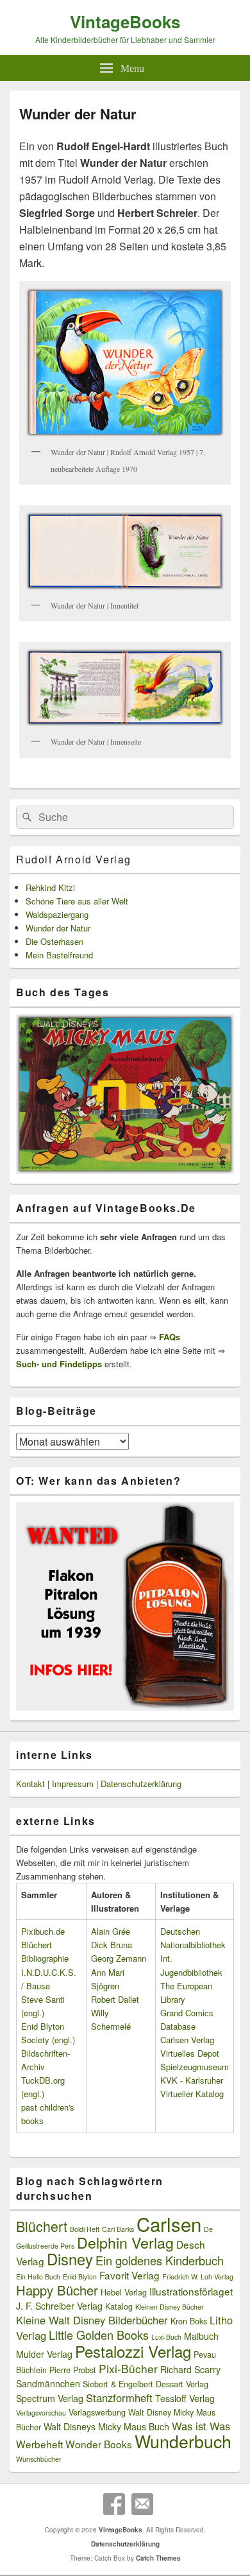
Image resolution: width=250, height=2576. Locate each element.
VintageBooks (125, 22)
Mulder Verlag (44, 2354)
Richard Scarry (190, 2369)
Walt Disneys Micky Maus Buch (106, 2426)
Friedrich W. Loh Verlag (198, 2277)
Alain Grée (111, 1931)
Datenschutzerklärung (141, 1784)
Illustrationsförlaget (191, 2291)
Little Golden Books (99, 2335)
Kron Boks (189, 2321)
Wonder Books (99, 2444)
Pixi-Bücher (128, 2368)
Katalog (119, 2306)
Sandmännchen (48, 2383)
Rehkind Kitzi (50, 887)
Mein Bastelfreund (59, 955)
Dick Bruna (112, 1945)
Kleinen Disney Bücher (170, 2307)
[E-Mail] (142, 2504)
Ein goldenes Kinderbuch (160, 2260)
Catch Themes (158, 2558)
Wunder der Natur (58, 928)
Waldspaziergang (57, 914)
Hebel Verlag (124, 2292)
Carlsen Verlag (187, 2040)
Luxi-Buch (166, 2337)
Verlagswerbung (97, 2412)
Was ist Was (201, 2426)
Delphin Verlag (125, 2242)
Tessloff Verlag (185, 2398)
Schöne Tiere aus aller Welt (77, 901)
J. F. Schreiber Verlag (59, 2306)
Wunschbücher (39, 2459)
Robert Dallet (115, 1999)
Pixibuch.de (43, 1931)
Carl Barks (118, 2229)
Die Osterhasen (54, 941)
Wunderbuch (183, 2441)
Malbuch (201, 2336)
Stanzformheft (119, 2398)
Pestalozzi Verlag (133, 2351)
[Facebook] (114, 2504)
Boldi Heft (85, 2229)
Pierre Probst (73, 2370)
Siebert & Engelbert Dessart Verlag (146, 2384)
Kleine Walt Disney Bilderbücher (92, 2320)
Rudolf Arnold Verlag (74, 859)
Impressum (73, 1784)
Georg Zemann (119, 1958)
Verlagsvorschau (41, 2413)
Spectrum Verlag (50, 2398)
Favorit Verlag (129, 2275)
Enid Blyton (80, 2277)
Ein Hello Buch (38, 2277)
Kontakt (30, 1784)
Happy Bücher (57, 2290)
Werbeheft (39, 2444)
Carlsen (169, 2224)
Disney (70, 2259)
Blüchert (42, 2226)
